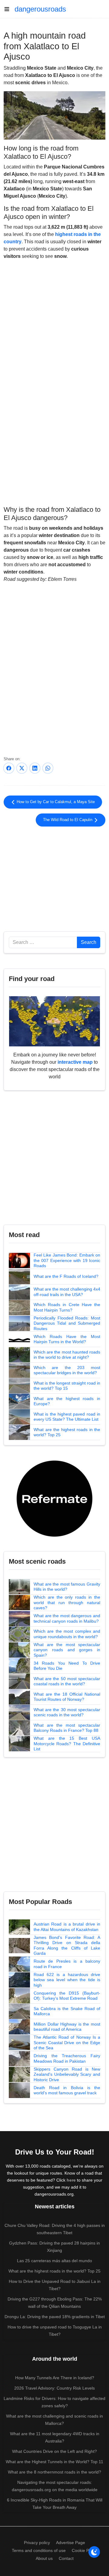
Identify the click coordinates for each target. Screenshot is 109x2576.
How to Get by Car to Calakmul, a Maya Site (55, 802)
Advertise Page (71, 2543)
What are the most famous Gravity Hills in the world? (67, 1587)
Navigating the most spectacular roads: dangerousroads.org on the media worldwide (55, 2486)
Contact (66, 2558)
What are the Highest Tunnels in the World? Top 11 (54, 2462)
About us (44, 2558)
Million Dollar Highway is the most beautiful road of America (67, 2027)
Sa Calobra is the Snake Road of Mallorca (67, 2011)
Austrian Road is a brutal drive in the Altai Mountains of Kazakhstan (67, 1927)
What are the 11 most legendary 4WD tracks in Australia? (55, 2437)
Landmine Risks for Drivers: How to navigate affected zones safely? (54, 2402)
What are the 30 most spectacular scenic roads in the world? (67, 1712)
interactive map (75, 1062)
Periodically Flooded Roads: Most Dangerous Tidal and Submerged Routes (67, 1323)
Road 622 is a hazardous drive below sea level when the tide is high (67, 1980)
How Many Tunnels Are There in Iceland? (55, 2378)
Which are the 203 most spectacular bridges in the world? (67, 1370)
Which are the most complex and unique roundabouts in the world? (67, 1634)
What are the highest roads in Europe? (67, 1401)
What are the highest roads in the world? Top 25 (67, 1432)
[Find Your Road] (54, 1021)
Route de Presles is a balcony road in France (67, 1964)
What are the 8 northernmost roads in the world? (54, 2472)
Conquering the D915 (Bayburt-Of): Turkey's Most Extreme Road (67, 1996)
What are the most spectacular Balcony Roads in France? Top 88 (67, 1728)
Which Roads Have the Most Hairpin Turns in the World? (67, 1339)
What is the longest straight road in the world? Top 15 (67, 1386)
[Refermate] (54, 1498)
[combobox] (43, 942)
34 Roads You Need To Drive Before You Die (67, 1666)
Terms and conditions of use (39, 2550)
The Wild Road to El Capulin (68, 820)
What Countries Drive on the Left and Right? (54, 2451)
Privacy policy (37, 2543)
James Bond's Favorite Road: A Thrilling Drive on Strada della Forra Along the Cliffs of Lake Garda (67, 1945)
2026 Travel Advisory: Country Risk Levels (54, 2388)
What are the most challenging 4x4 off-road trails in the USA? (67, 1292)
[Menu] (9, 9)
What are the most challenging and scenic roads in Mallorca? (54, 2420)
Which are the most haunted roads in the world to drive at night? (67, 1355)
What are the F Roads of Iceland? (66, 1276)
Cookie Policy (85, 2550)
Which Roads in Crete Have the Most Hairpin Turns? (67, 1307)
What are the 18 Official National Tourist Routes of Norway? (67, 1697)
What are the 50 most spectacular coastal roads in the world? (67, 1681)
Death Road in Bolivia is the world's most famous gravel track (67, 2090)
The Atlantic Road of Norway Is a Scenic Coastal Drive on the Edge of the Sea (67, 2042)
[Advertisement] (54, 454)
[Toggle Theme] (94, 2552)
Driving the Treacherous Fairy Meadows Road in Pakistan (67, 2058)
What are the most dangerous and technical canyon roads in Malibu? (67, 1618)
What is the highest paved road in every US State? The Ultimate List (67, 1417)
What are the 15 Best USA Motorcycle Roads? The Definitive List (67, 1744)
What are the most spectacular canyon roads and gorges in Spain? (67, 1650)
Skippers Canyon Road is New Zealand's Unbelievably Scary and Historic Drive (67, 2074)
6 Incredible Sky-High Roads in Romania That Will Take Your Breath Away (55, 2504)
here (71, 2180)
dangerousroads (40, 9)
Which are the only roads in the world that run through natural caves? (67, 1602)
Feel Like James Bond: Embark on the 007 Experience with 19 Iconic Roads (67, 1260)
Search (89, 942)
